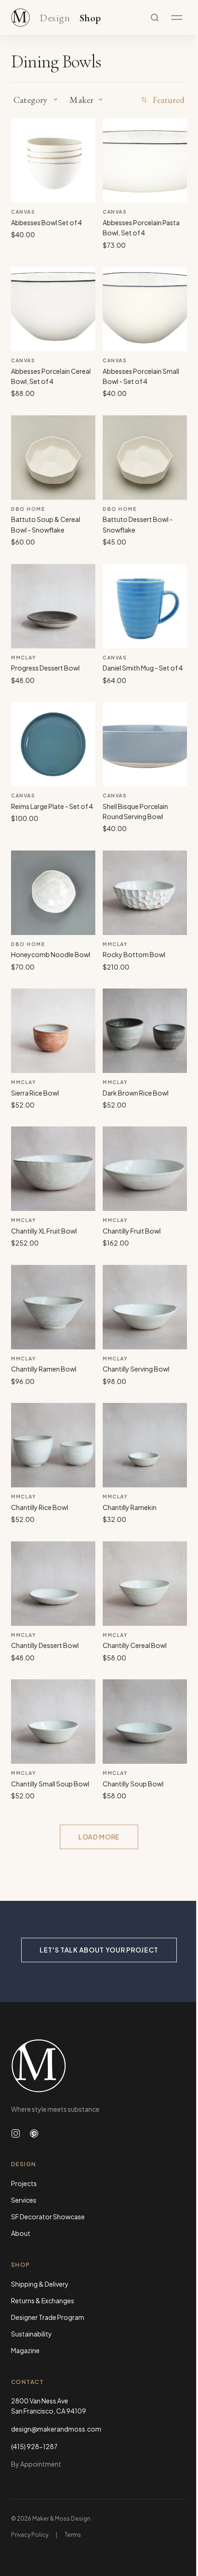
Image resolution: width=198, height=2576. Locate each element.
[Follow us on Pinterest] (34, 2133)
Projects (24, 2183)
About (21, 2233)
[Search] (155, 18)
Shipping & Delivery (40, 2284)
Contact (27, 2382)
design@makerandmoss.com (56, 2429)
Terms (73, 2535)
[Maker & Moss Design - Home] (99, 2066)
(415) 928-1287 (34, 2446)
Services (24, 2200)
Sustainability (32, 2334)
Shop (90, 18)
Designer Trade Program (48, 2317)
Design (55, 18)
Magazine (25, 2350)
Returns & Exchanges (43, 2300)
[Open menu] (177, 18)
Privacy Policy (30, 2535)
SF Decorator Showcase (48, 2217)
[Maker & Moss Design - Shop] (20, 18)
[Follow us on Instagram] (16, 2133)
